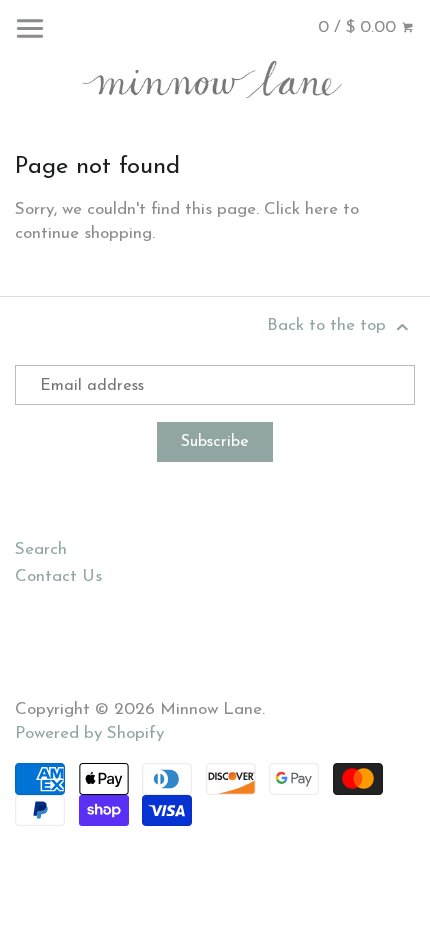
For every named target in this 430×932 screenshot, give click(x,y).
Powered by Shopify (89, 733)
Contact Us (58, 576)
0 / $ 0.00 (359, 27)
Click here (301, 209)
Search (41, 549)
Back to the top (329, 325)
